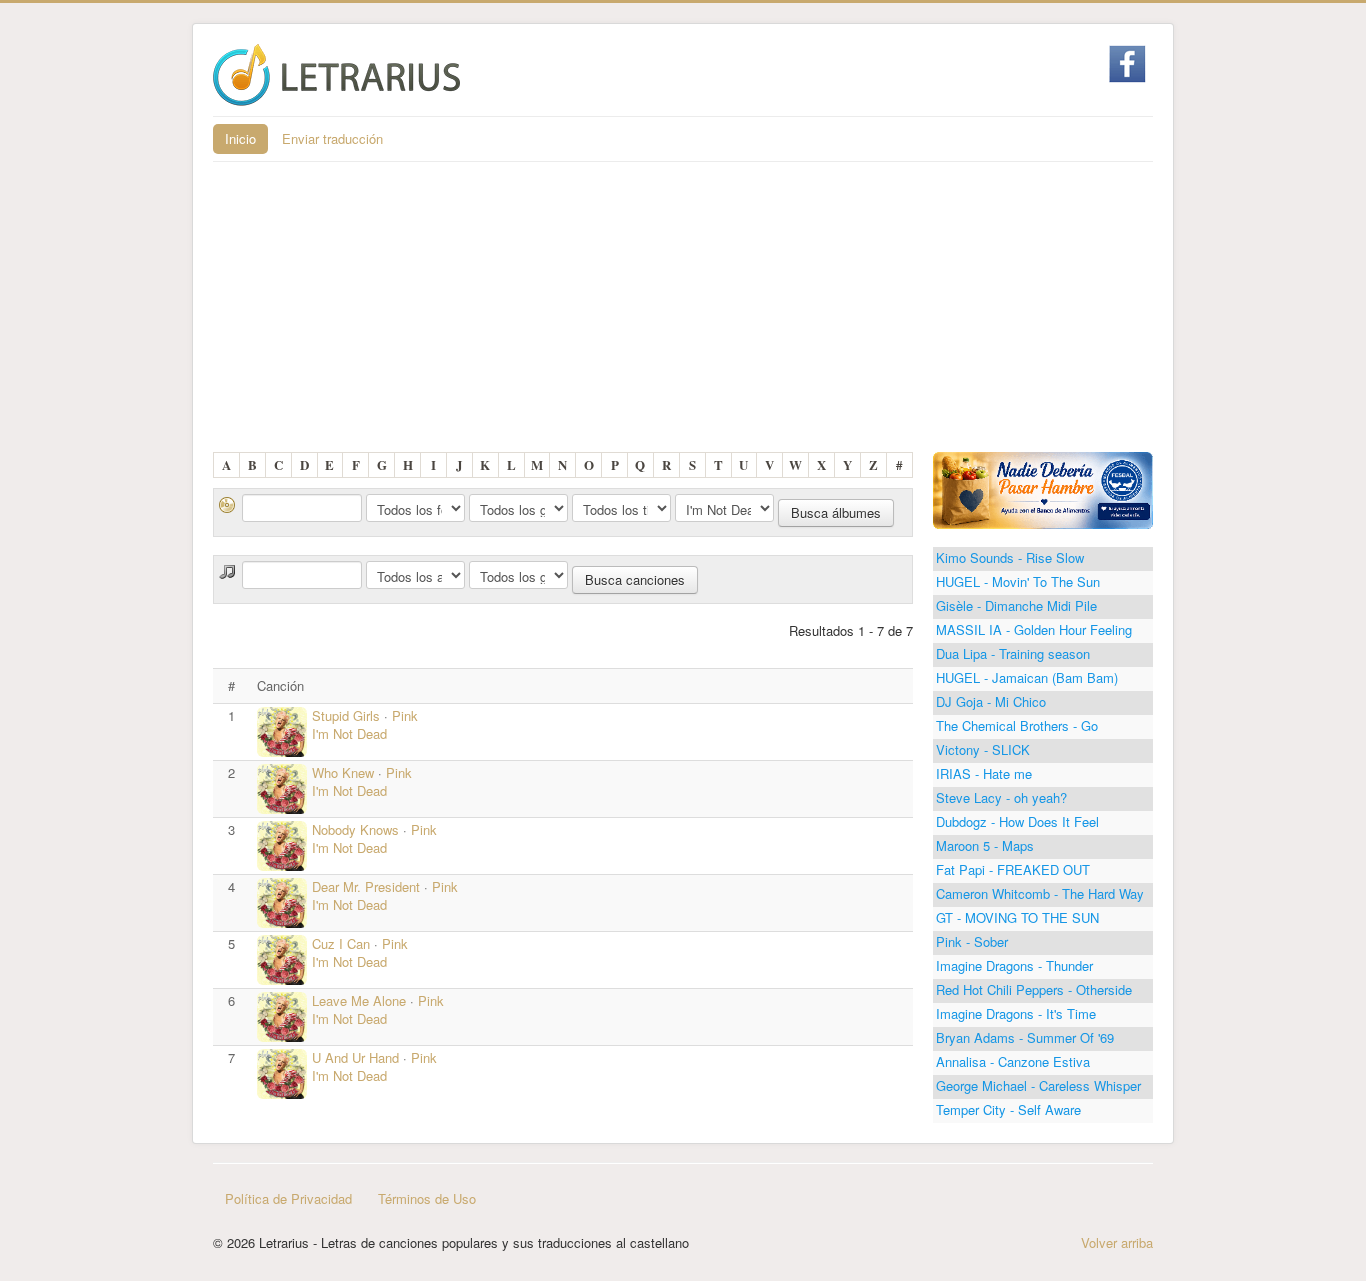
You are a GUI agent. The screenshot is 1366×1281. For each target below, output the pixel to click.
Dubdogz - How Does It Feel (1017, 821)
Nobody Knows (355, 829)
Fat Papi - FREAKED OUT (1013, 869)
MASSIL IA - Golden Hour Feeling (1034, 629)
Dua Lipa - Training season (1013, 653)
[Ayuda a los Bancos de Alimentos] (1043, 488)
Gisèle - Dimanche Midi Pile (1016, 605)
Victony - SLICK (983, 749)
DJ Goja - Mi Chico (991, 701)
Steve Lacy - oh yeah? (1001, 797)
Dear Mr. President (366, 886)
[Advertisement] (683, 312)
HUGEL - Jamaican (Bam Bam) (1027, 677)
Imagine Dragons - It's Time (1016, 1013)
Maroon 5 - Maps (985, 845)
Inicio (240, 138)
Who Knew (343, 772)
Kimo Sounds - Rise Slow (1010, 557)
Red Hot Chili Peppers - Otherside (1034, 989)
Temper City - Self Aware (1008, 1109)
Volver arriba (1117, 1242)
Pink (405, 715)
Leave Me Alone (359, 1000)
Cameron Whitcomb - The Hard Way (1040, 893)
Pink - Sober (972, 941)
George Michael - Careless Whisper (1038, 1085)
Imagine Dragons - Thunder (1014, 965)
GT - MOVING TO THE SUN (1017, 917)
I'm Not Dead (349, 733)
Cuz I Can (343, 943)
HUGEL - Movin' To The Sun (1018, 581)
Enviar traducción (332, 138)
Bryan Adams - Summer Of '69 (1025, 1037)
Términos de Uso (427, 1198)
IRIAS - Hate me (984, 773)
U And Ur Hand (355, 1057)
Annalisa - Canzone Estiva (1013, 1061)
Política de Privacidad (288, 1198)
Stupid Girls (346, 715)
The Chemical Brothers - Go (1017, 725)
